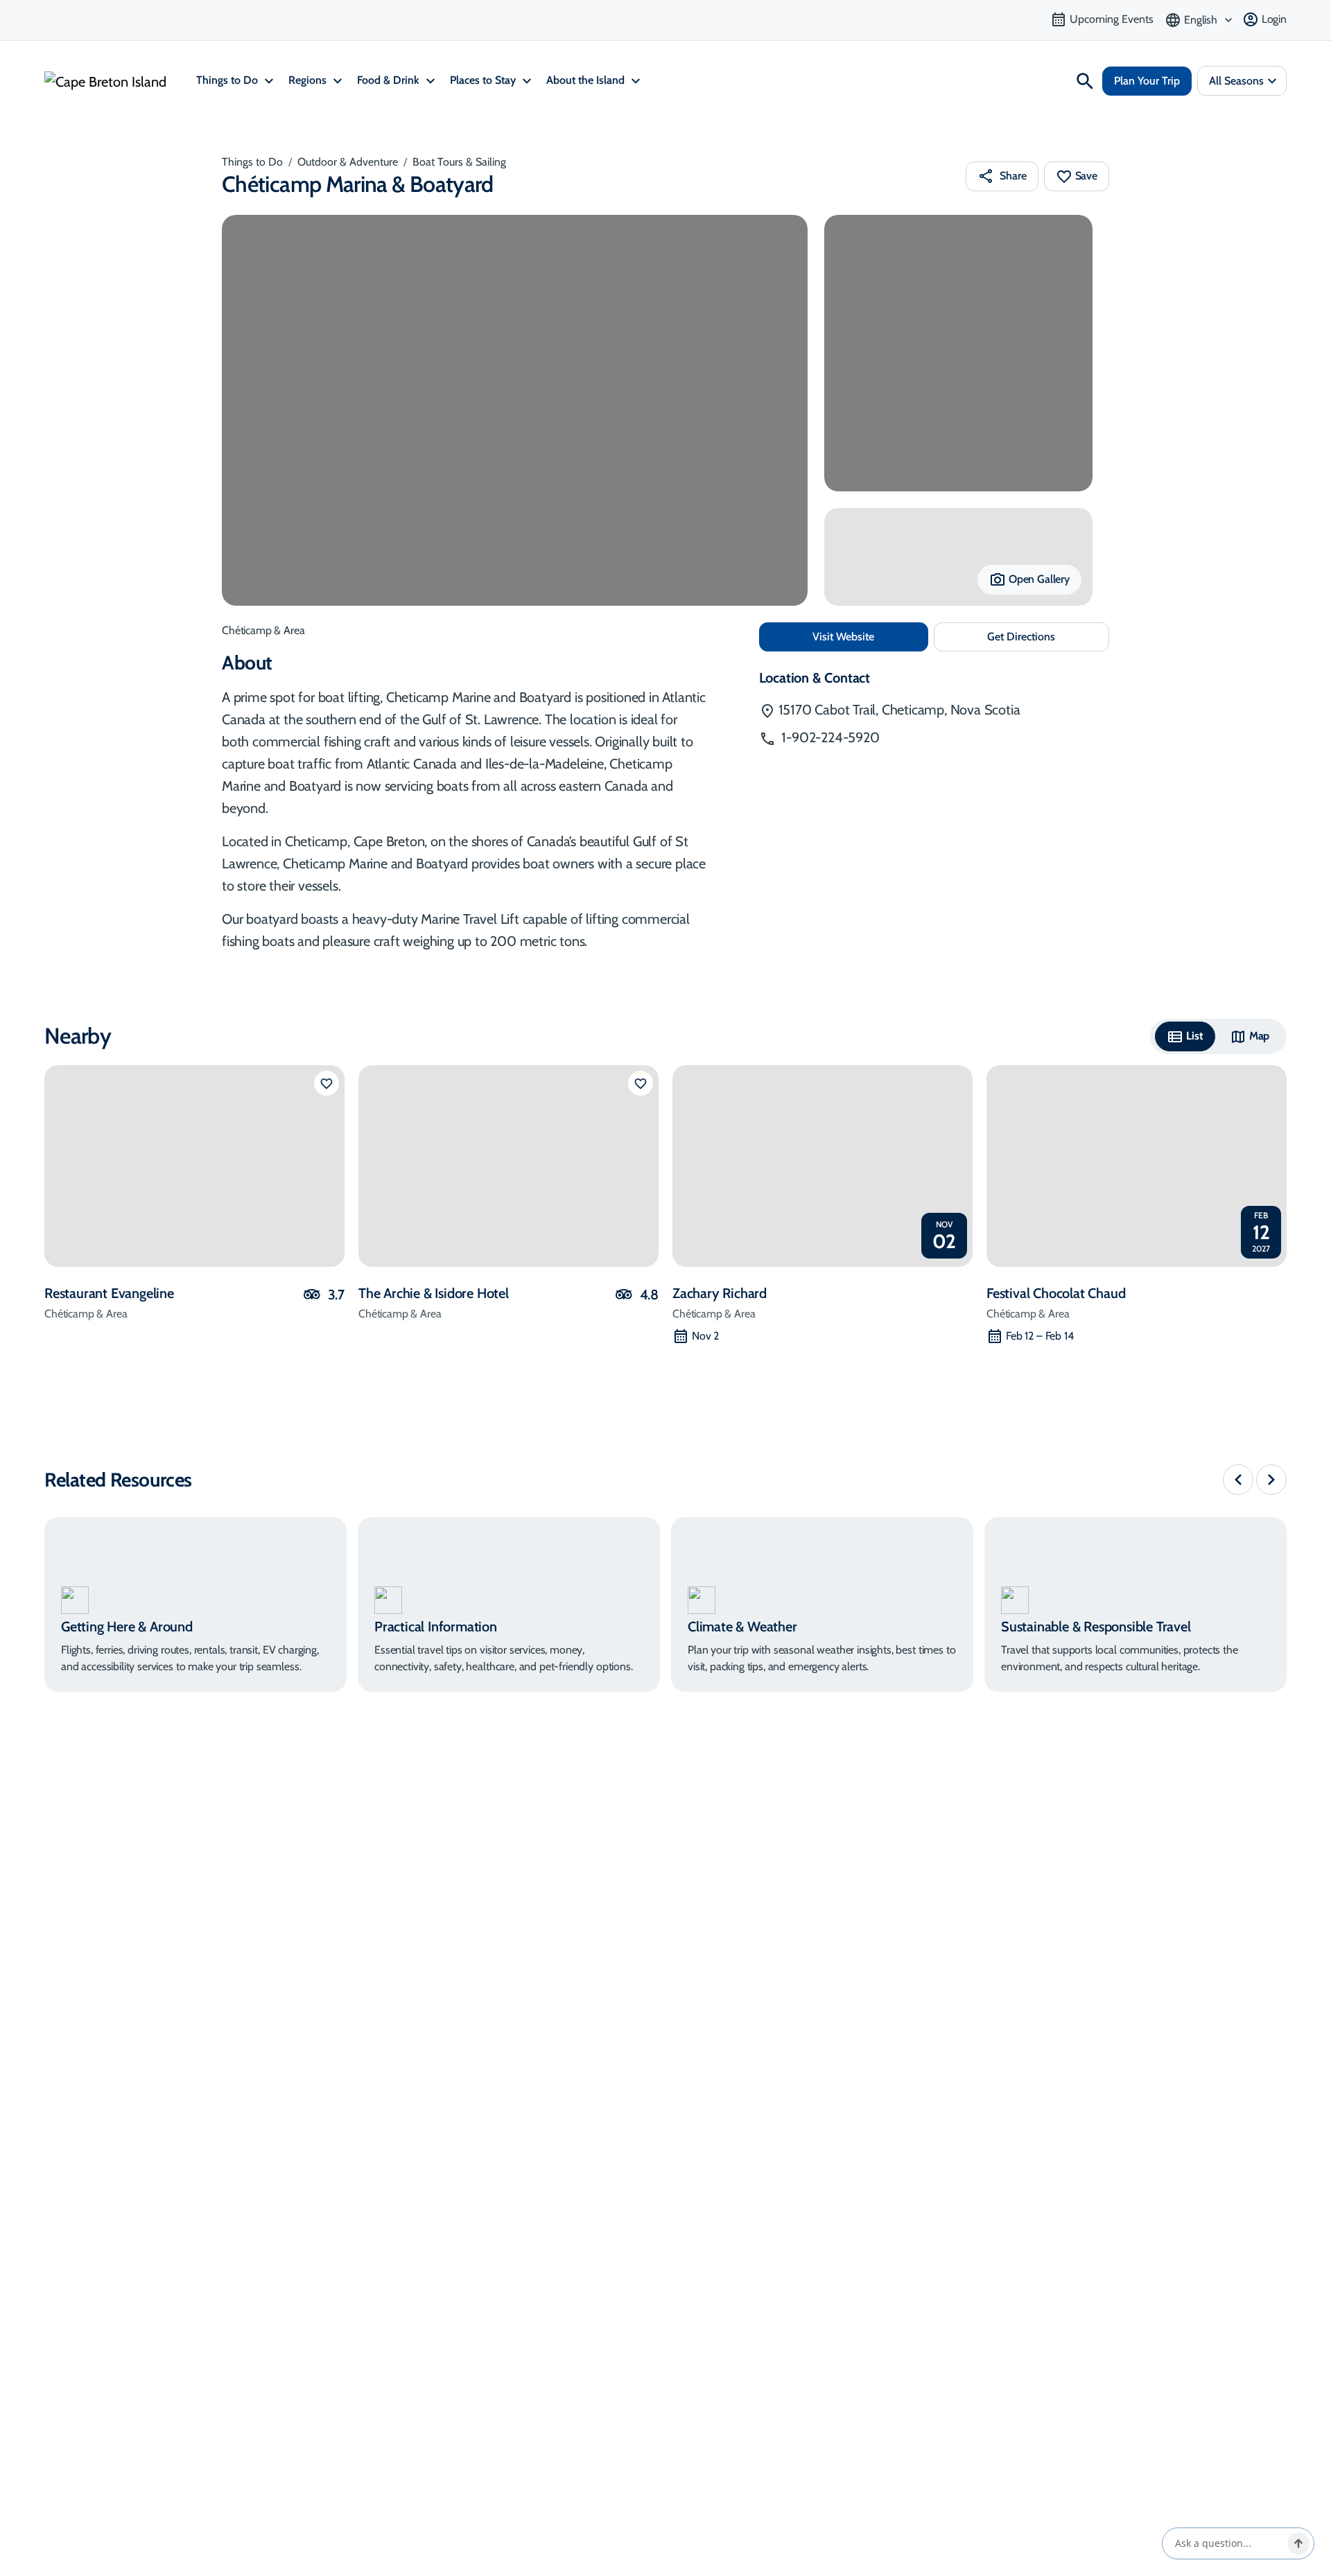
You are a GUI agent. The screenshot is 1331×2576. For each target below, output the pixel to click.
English (1201, 20)
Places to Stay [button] (484, 80)
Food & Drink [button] (390, 80)
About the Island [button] (587, 80)
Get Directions (1048, 641)
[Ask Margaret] (1298, 2543)
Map (1260, 1036)
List (1194, 1036)
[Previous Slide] (1238, 1480)
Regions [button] (309, 80)
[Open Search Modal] (1085, 81)
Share (1013, 176)
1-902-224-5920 (829, 737)
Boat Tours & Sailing (459, 162)
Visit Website (870, 636)
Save (1086, 176)
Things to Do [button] (228, 80)
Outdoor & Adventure (348, 162)
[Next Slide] (1271, 1480)
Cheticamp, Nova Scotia (899, 710)
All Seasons (1236, 81)
